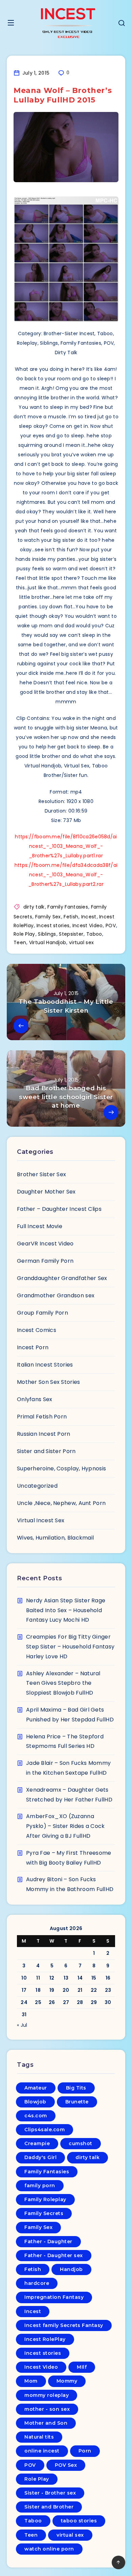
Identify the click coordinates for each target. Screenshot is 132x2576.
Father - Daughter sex (54, 2255)
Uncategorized (37, 1486)
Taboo (94, 934)
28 (80, 2002)
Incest (89, 917)
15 (94, 1978)
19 (52, 1990)
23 (108, 1990)
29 (94, 2002)
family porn (40, 2186)
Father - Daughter (48, 2241)
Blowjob (35, 2102)
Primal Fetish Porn (42, 1417)
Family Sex (48, 917)
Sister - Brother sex (50, 2493)
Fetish (71, 917)
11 (38, 1978)
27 (66, 2002)
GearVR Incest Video (45, 1244)
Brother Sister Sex (41, 1174)
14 (80, 1978)
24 (24, 2002)
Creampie (37, 2143)
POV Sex (66, 2465)
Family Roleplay (45, 2199)
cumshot (81, 2143)
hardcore (37, 2283)
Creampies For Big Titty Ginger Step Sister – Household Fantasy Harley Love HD (70, 1647)
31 (24, 2015)
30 (108, 2002)
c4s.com (36, 2116)
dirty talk (34, 907)
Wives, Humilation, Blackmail (55, 1538)
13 (66, 1978)
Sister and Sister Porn (46, 1451)
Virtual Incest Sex (41, 1520)
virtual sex (81, 942)
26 (52, 2002)
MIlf (82, 2367)
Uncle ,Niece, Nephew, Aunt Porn (61, 1503)
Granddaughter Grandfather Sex (62, 1278)
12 (52, 1978)
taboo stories (79, 2521)
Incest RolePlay (45, 2339)
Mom (31, 2381)
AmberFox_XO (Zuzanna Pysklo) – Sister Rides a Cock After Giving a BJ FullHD (65, 1826)
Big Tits (76, 2088)
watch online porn (49, 2549)
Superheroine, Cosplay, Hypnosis (61, 1468)
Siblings (47, 934)
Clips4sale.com (45, 2130)
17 (24, 1990)
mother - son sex (47, 2409)
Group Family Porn (42, 1313)
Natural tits (39, 2437)
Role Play (24, 934)
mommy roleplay (47, 2395)
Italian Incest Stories (45, 1365)
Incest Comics (37, 1330)
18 (38, 1990)
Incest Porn (33, 1347)
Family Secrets (44, 2213)
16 (108, 1978)
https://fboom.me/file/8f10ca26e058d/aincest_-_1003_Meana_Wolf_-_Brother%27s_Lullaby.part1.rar (66, 846)
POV (111, 926)
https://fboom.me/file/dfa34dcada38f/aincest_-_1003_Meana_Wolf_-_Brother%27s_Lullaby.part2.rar (66, 875)
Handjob (71, 2269)
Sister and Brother (49, 2507)
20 (66, 1990)
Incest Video (88, 926)
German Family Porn (45, 1261)
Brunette (77, 2102)
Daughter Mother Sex (46, 1192)
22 (94, 1990)
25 (38, 2002)
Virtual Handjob (48, 942)
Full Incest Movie (40, 1226)
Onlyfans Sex (35, 1399)
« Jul (22, 2025)
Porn (85, 2451)
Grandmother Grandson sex (56, 1295)
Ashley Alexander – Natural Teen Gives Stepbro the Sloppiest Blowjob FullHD (63, 1683)
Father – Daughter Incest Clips (59, 1209)
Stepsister (71, 934)
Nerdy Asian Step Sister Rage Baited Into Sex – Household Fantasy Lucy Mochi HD (66, 1610)
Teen (20, 942)
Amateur (36, 2088)
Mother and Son (46, 2423)
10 (24, 1978)
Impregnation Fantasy (54, 2297)
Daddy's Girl (40, 2157)
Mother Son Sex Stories (49, 1382)
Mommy (67, 2381)
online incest (42, 2451)
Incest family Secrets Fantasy (64, 2325)
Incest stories (53, 926)
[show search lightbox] (122, 24)
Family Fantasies (68, 907)
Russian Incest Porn (44, 1434)
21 (80, 1990)
